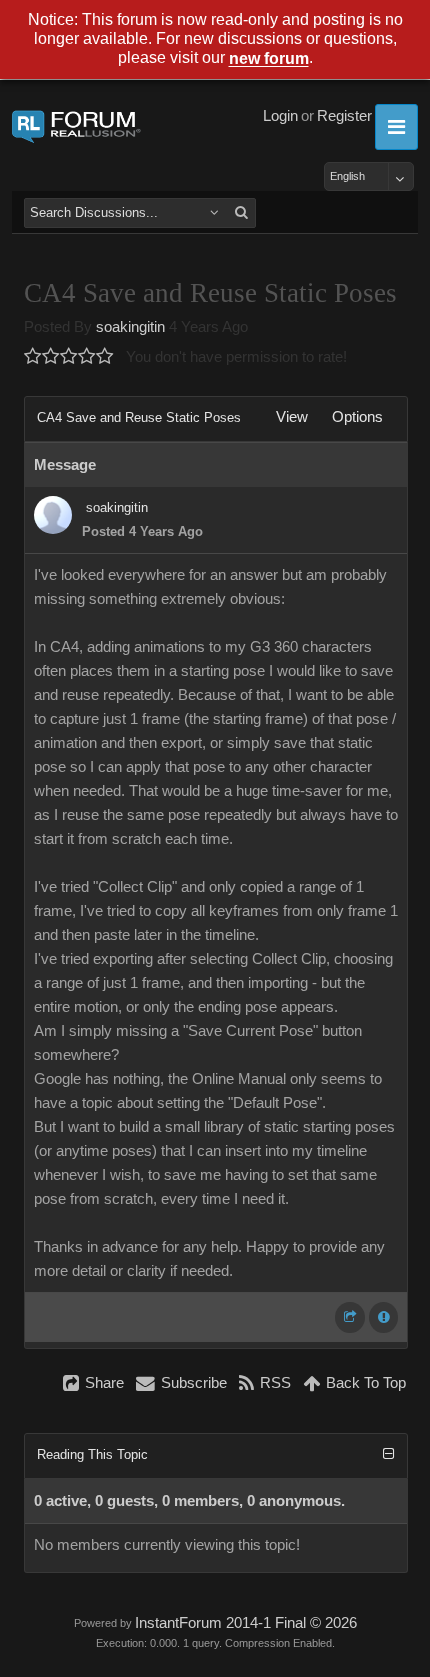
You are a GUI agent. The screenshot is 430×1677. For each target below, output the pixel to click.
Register (344, 116)
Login (280, 116)
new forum (269, 59)
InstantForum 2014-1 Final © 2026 (246, 1623)
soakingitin (130, 327)
